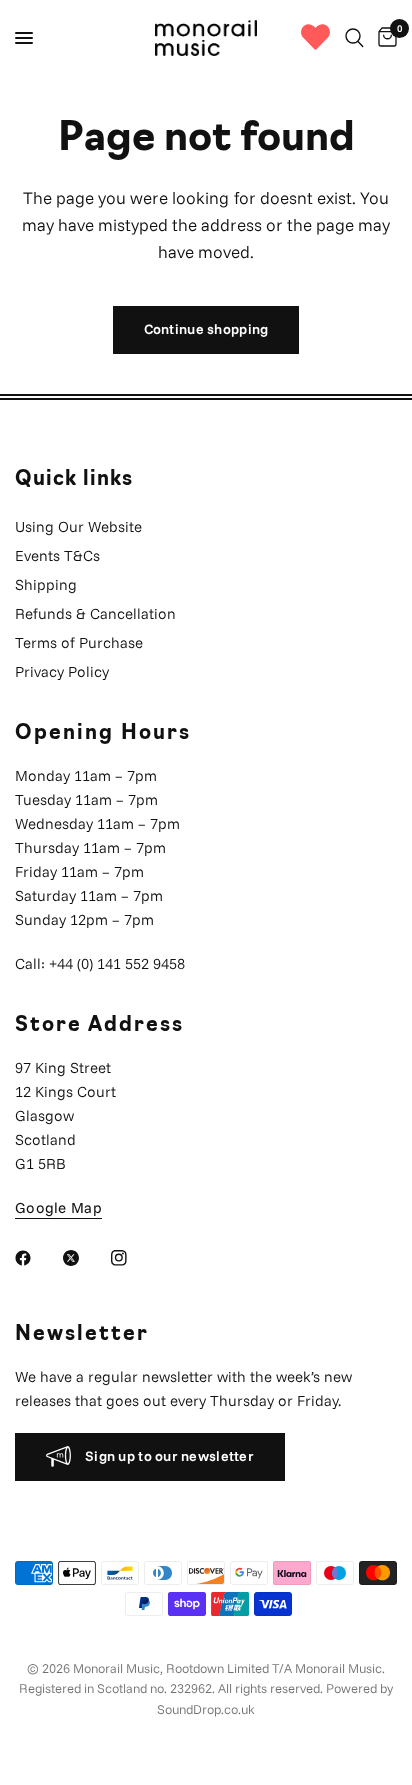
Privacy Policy (62, 671)
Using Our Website (78, 526)
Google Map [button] (58, 1207)
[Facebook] (37, 1258)
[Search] (354, 38)
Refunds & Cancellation (95, 613)
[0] (384, 38)
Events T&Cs (57, 555)
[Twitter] (85, 1258)
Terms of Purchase (79, 642)
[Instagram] (133, 1258)
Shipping (46, 584)
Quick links (74, 480)
